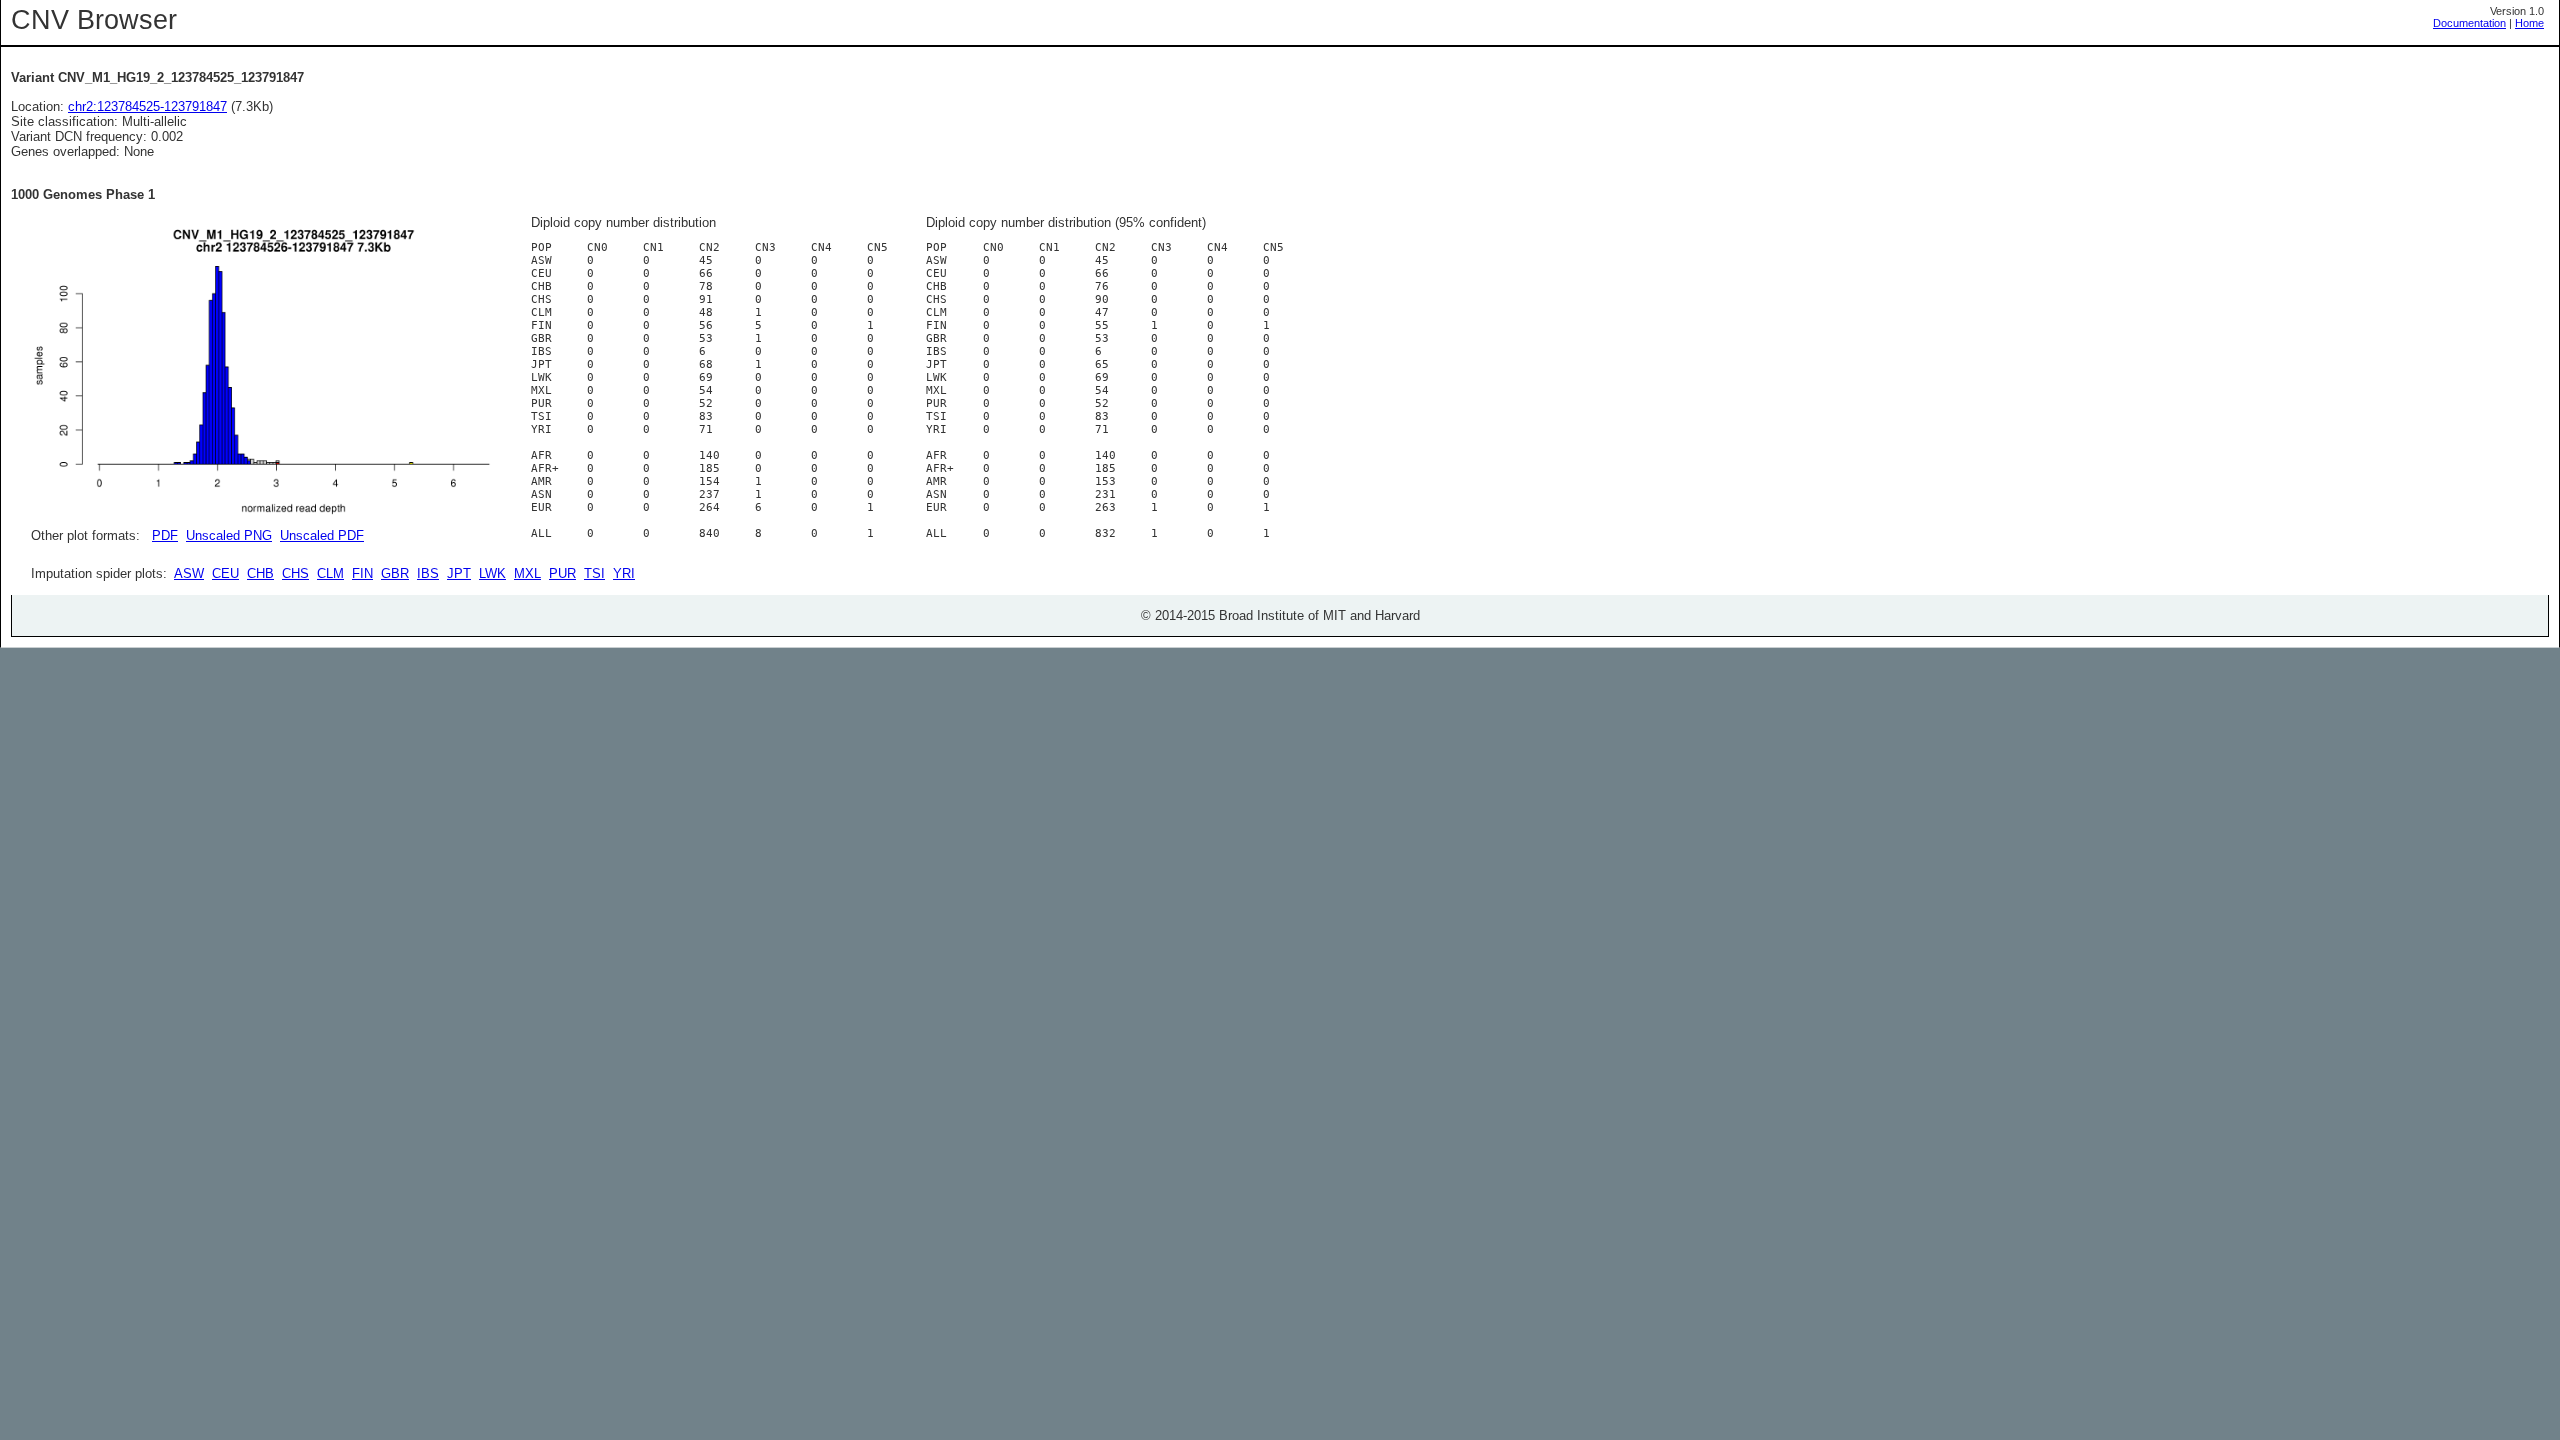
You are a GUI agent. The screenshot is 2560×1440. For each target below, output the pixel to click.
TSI (594, 573)
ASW (189, 573)
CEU (225, 573)
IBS (428, 573)
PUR (562, 573)
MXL (527, 573)
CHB (260, 573)
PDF (165, 535)
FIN (362, 573)
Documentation (2469, 23)
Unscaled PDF (322, 535)
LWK (492, 573)
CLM (330, 573)
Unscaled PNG (229, 535)
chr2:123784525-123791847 (147, 106)
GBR (395, 573)
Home (2529, 23)
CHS (295, 573)
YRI (624, 573)
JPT (459, 573)
